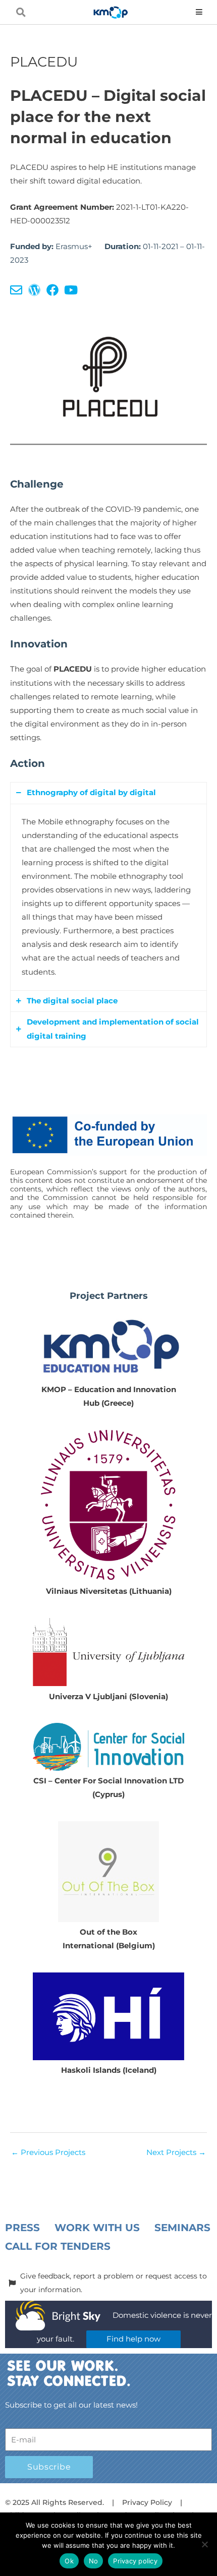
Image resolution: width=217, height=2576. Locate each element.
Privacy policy (135, 2561)
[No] (204, 2544)
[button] (21, 12)
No (94, 2561)
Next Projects (176, 2152)
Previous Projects (48, 2152)
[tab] (108, 793)
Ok (69, 2561)
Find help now (133, 2339)
